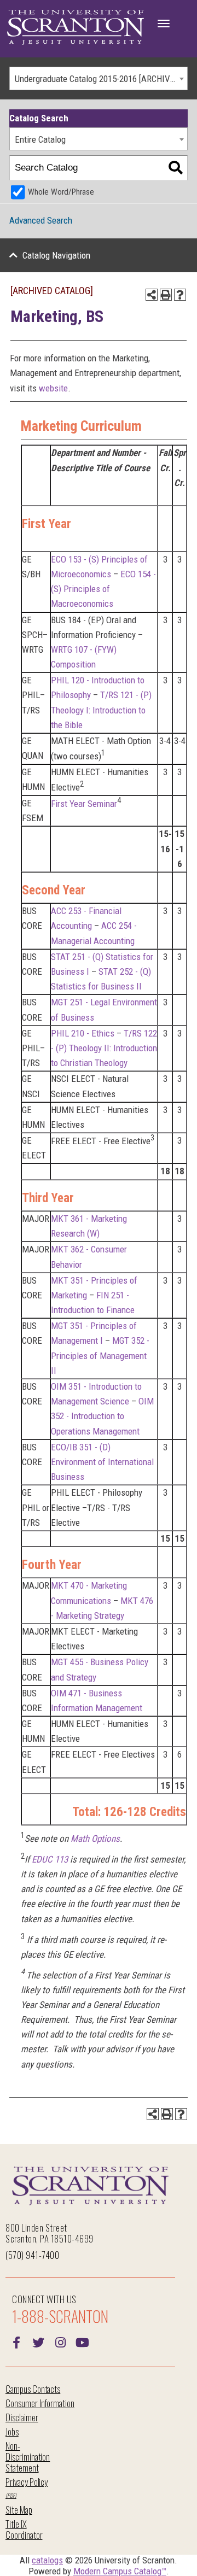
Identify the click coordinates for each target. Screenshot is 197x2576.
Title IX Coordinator (24, 2529)
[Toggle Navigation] (164, 24)
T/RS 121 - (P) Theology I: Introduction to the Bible (101, 710)
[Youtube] (82, 2341)
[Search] (175, 168)
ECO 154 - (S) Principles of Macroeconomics (103, 589)
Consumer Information (40, 2403)
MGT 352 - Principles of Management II (100, 1355)
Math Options (95, 1839)
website (53, 388)
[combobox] (99, 78)
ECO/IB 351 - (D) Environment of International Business (102, 1462)
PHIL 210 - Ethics (83, 1033)
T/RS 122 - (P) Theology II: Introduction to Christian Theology (104, 1048)
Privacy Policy (27, 2482)
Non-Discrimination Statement (28, 2457)
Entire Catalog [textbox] (40, 139)
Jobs (12, 2431)
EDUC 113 (50, 1859)
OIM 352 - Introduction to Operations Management (102, 1416)
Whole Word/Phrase (61, 192)
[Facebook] (16, 2341)
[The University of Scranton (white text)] (76, 28)
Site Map (19, 2510)
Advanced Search (41, 220)
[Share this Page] (152, 295)
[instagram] (60, 2341)
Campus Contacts (33, 2389)
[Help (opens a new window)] (180, 295)
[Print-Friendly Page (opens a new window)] (166, 295)
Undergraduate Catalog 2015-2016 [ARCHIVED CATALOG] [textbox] (101, 79)
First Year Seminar (84, 804)
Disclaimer (22, 2417)
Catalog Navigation (56, 255)
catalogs (47, 2560)
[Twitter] (38, 2341)
